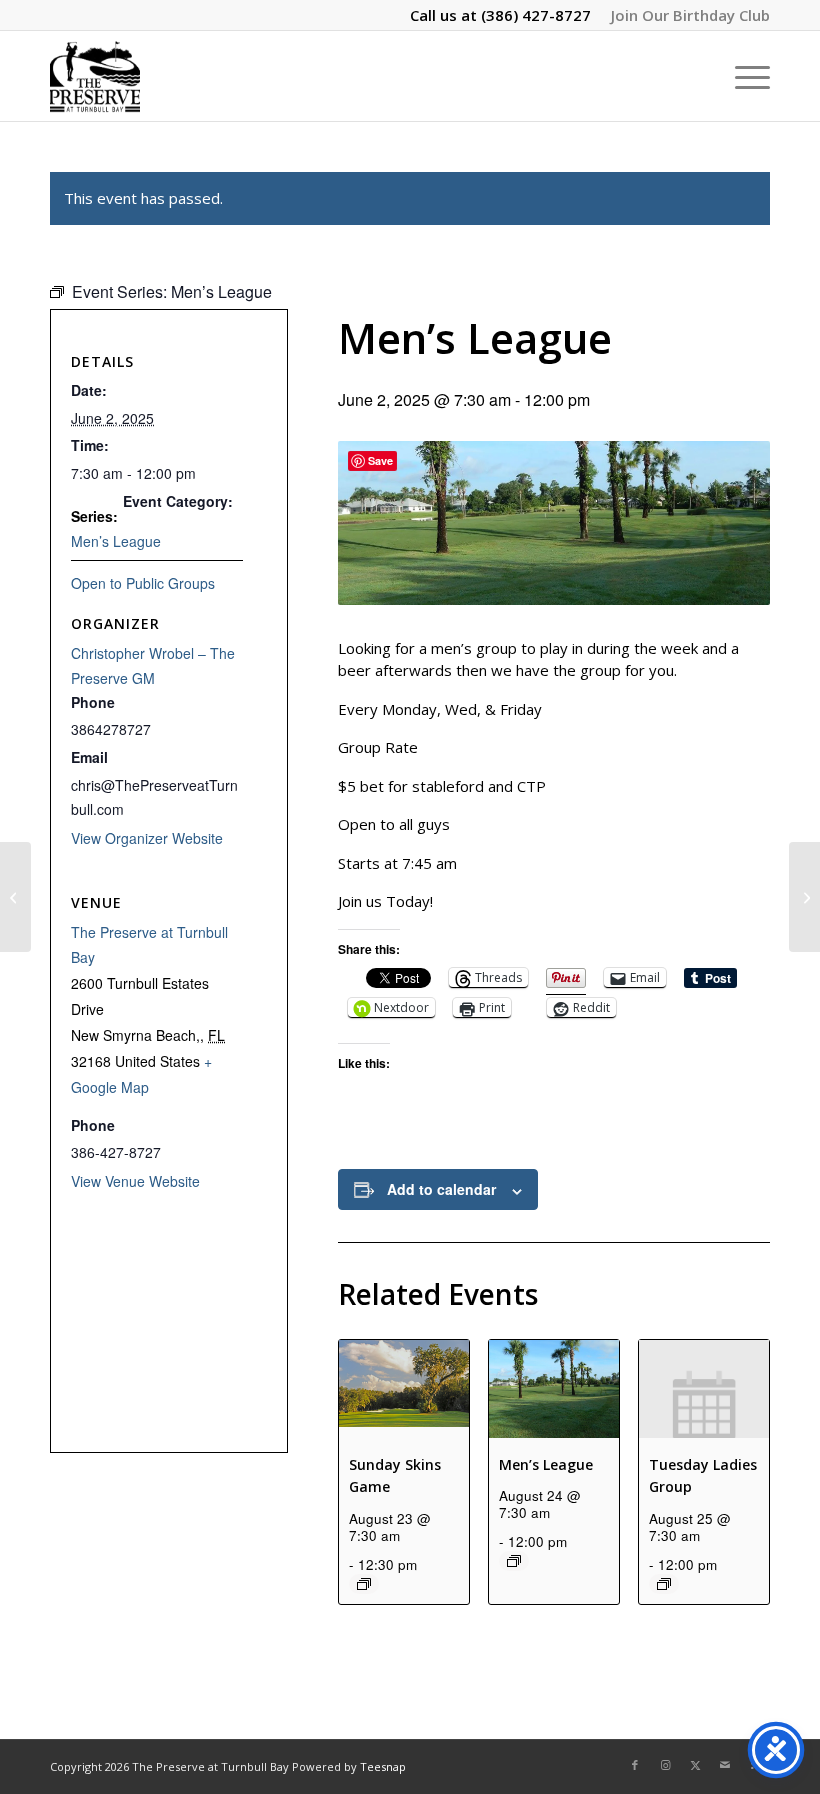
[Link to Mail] (725, 1765)
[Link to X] (695, 1765)
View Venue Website (135, 1181)
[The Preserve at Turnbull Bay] (95, 76)
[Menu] (742, 76)
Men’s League (546, 1464)
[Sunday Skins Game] (15, 897)
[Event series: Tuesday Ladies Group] (664, 1584)
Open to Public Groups (143, 583)
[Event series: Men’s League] (514, 1561)
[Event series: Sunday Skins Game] (364, 1584)
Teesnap (383, 1766)
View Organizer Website (147, 838)
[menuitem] (685, 15)
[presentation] (404, 1389)
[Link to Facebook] (635, 1765)
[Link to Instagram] (665, 1765)
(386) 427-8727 (536, 15)
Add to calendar (441, 1189)
